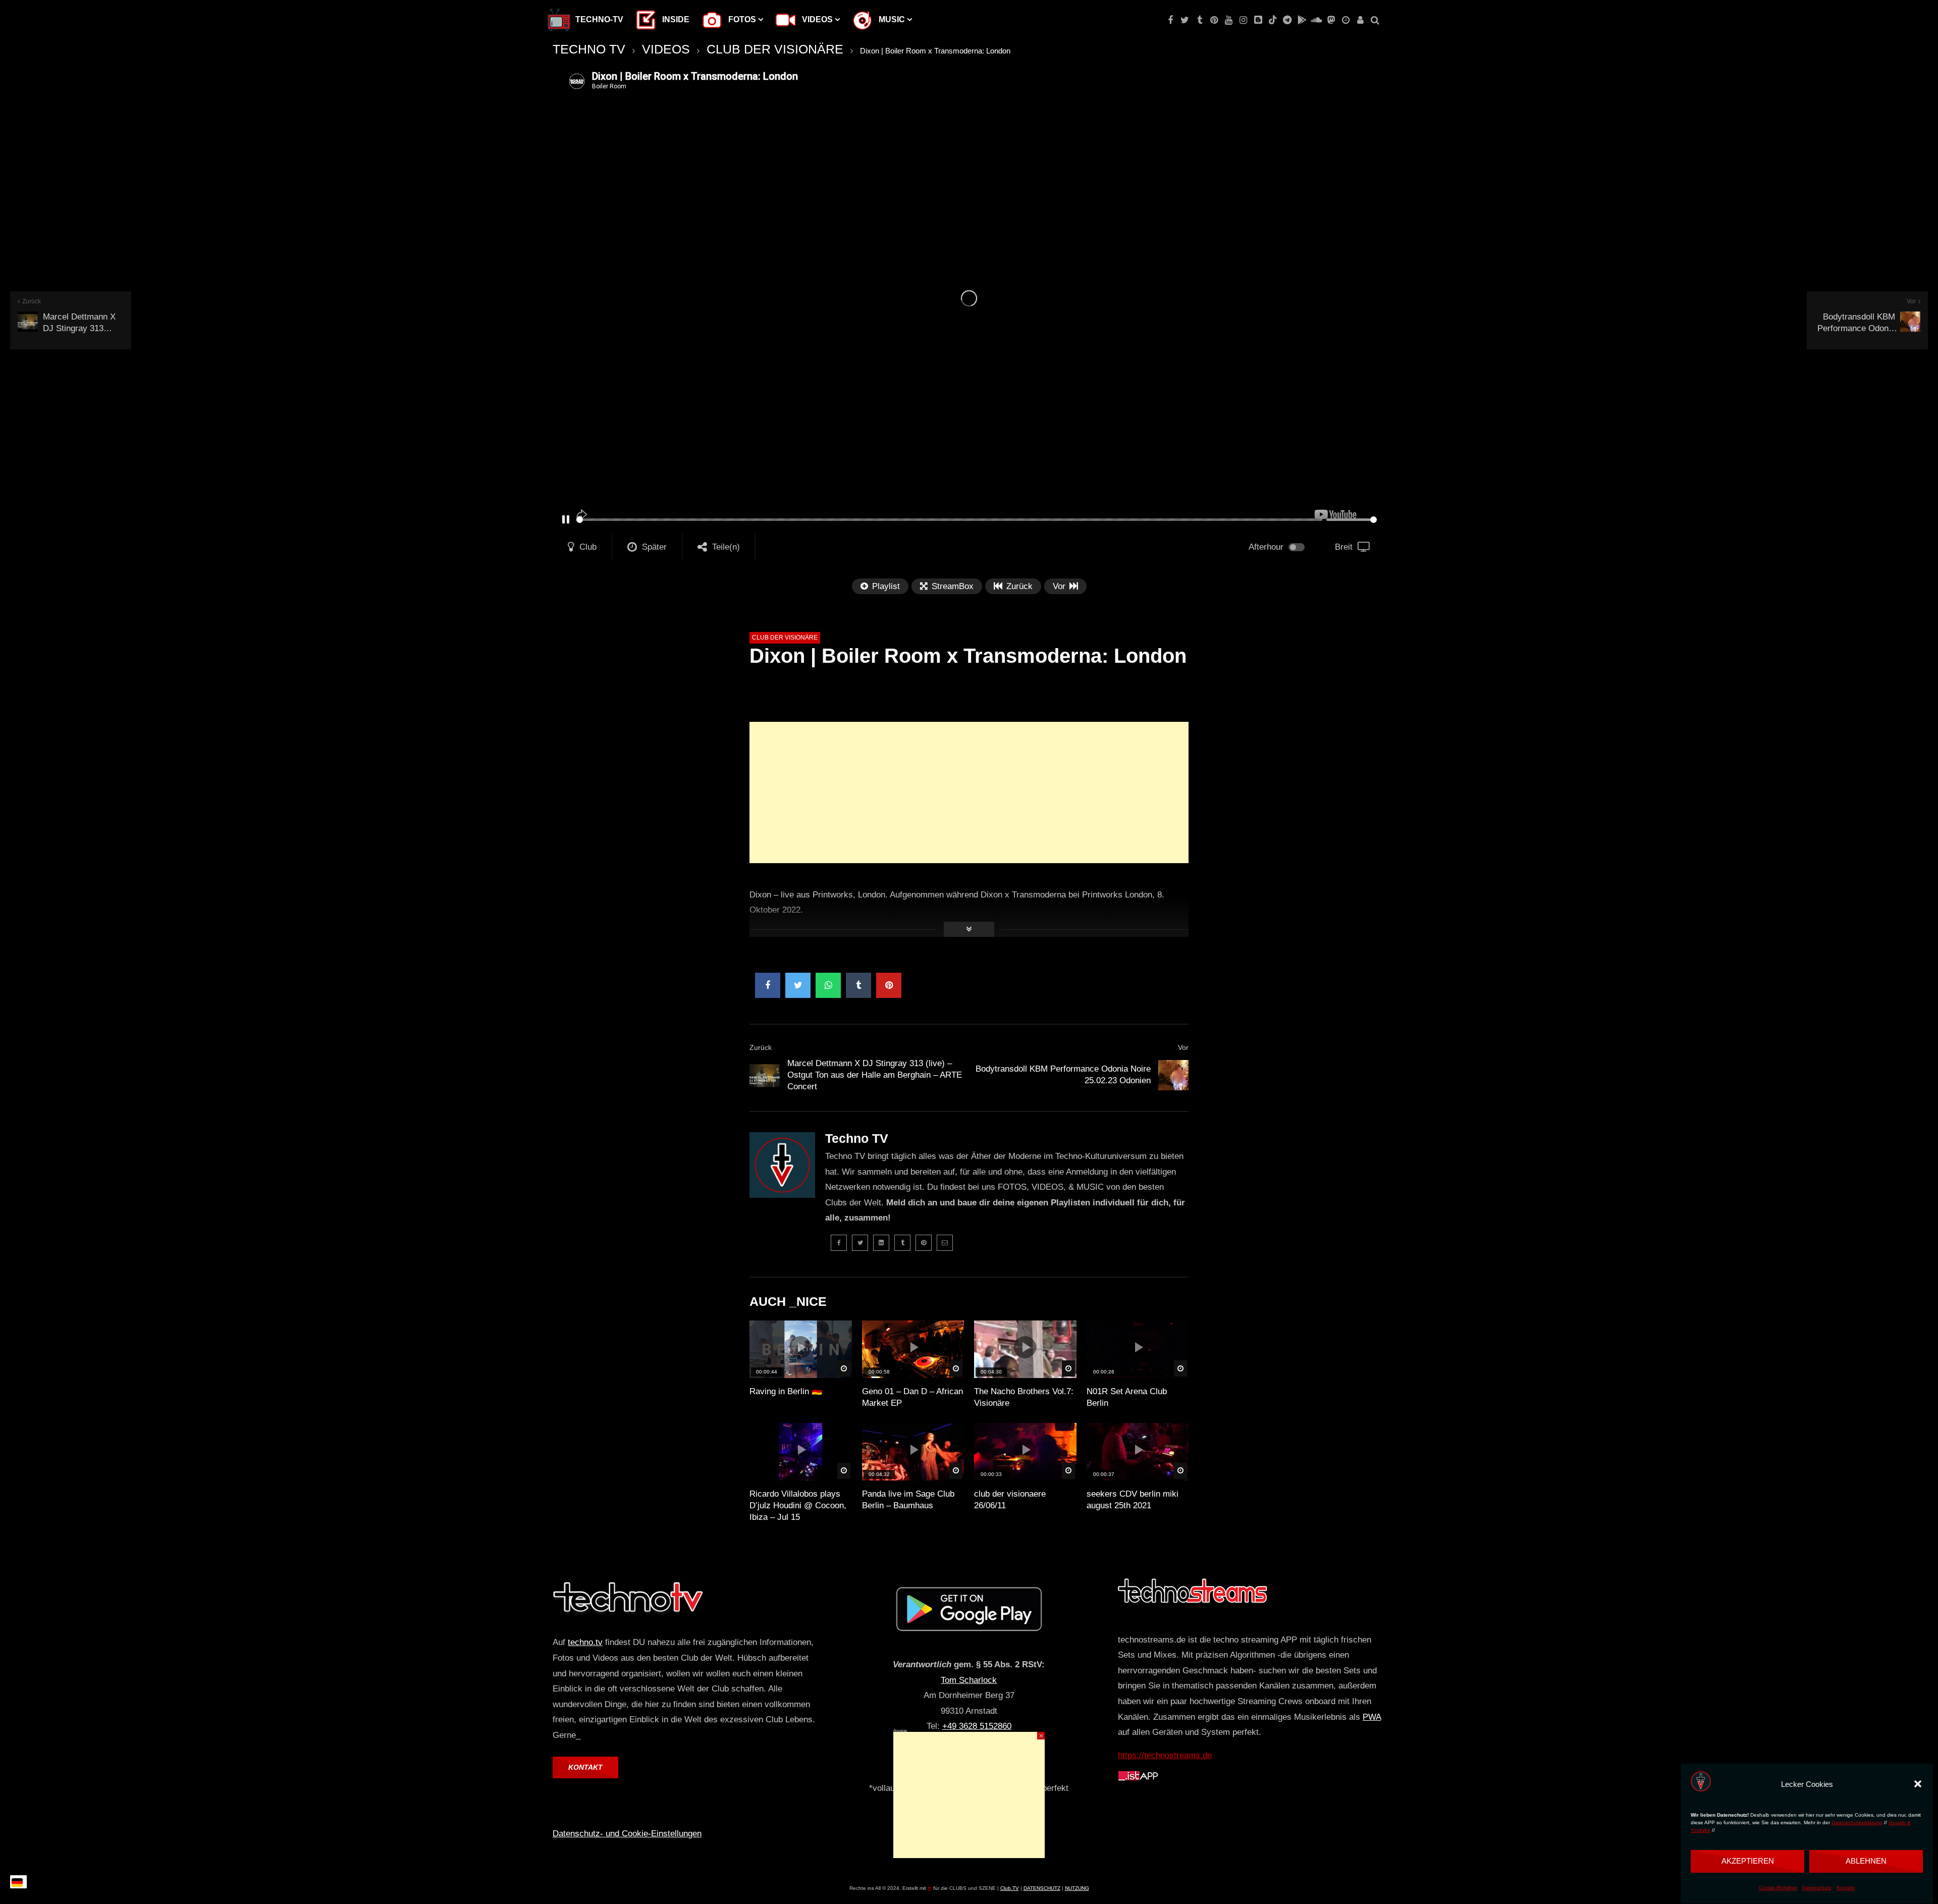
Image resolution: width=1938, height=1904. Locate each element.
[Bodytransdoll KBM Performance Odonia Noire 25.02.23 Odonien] (1173, 1075)
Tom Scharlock (969, 1680)
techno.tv (585, 1642)
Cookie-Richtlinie (1778, 1888)
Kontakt (1846, 1888)
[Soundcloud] (1316, 20)
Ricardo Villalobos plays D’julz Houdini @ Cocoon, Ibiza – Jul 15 (798, 1505)
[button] (1918, 1784)
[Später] (1346, 20)
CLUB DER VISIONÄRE (775, 49)
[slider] (949, 520)
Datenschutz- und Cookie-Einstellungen (627, 1834)
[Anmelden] (1360, 20)
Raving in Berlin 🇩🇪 (786, 1391)
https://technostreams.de (1165, 1755)
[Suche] (1375, 20)
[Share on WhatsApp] (828, 985)
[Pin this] (889, 985)
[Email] (945, 1243)
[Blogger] (1258, 20)
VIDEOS (666, 49)
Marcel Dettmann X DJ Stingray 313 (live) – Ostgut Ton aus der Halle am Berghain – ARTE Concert (875, 1075)
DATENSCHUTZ (1042, 1888)
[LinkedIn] (881, 1243)
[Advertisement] (969, 792)
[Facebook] (1170, 20)
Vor (1183, 1047)
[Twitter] (1185, 20)
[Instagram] (1243, 20)
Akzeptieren (1748, 1861)
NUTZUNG (1077, 1888)
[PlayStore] (1302, 20)
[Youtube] (1229, 20)
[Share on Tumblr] (858, 985)
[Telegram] (1287, 20)
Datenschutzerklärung (1857, 1822)
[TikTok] (1273, 20)
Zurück (761, 1047)
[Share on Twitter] (798, 985)
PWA (1372, 1717)
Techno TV (857, 1138)
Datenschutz (1817, 1888)
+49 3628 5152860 (977, 1726)
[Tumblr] (1199, 20)
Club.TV (1010, 1888)
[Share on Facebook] (768, 985)
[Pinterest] (1214, 20)
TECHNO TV (589, 49)
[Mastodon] (1331, 20)
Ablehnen (1866, 1861)
